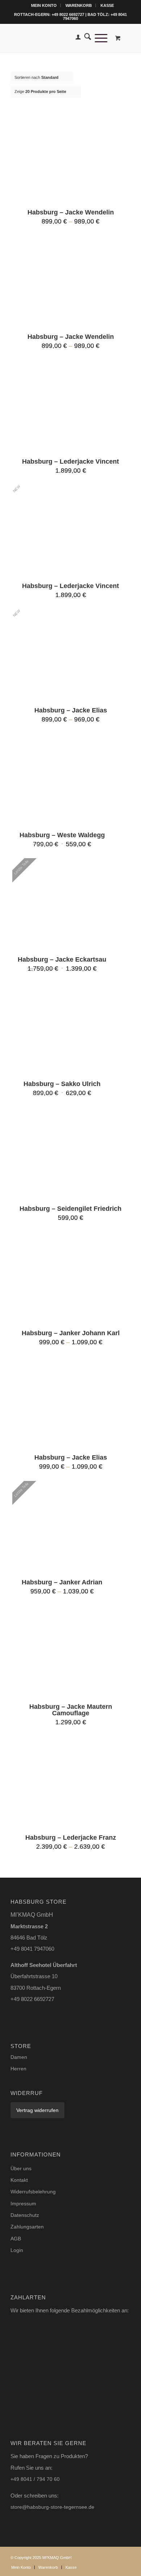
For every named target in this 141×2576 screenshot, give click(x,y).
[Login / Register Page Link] (76, 38)
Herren (18, 2069)
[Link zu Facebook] (125, 2556)
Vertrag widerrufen (37, 2110)
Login (17, 2250)
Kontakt (19, 2180)
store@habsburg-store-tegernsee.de (52, 2507)
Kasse (107, 5)
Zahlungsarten (27, 2227)
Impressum (23, 2204)
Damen (19, 2057)
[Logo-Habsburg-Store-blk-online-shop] (58, 38)
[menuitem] (44, 5)
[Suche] (86, 38)
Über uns (21, 2168)
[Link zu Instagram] (114, 2556)
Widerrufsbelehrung (33, 2192)
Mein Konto (44, 5)
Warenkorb (79, 5)
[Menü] (99, 38)
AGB (16, 2239)
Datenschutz (25, 2215)
